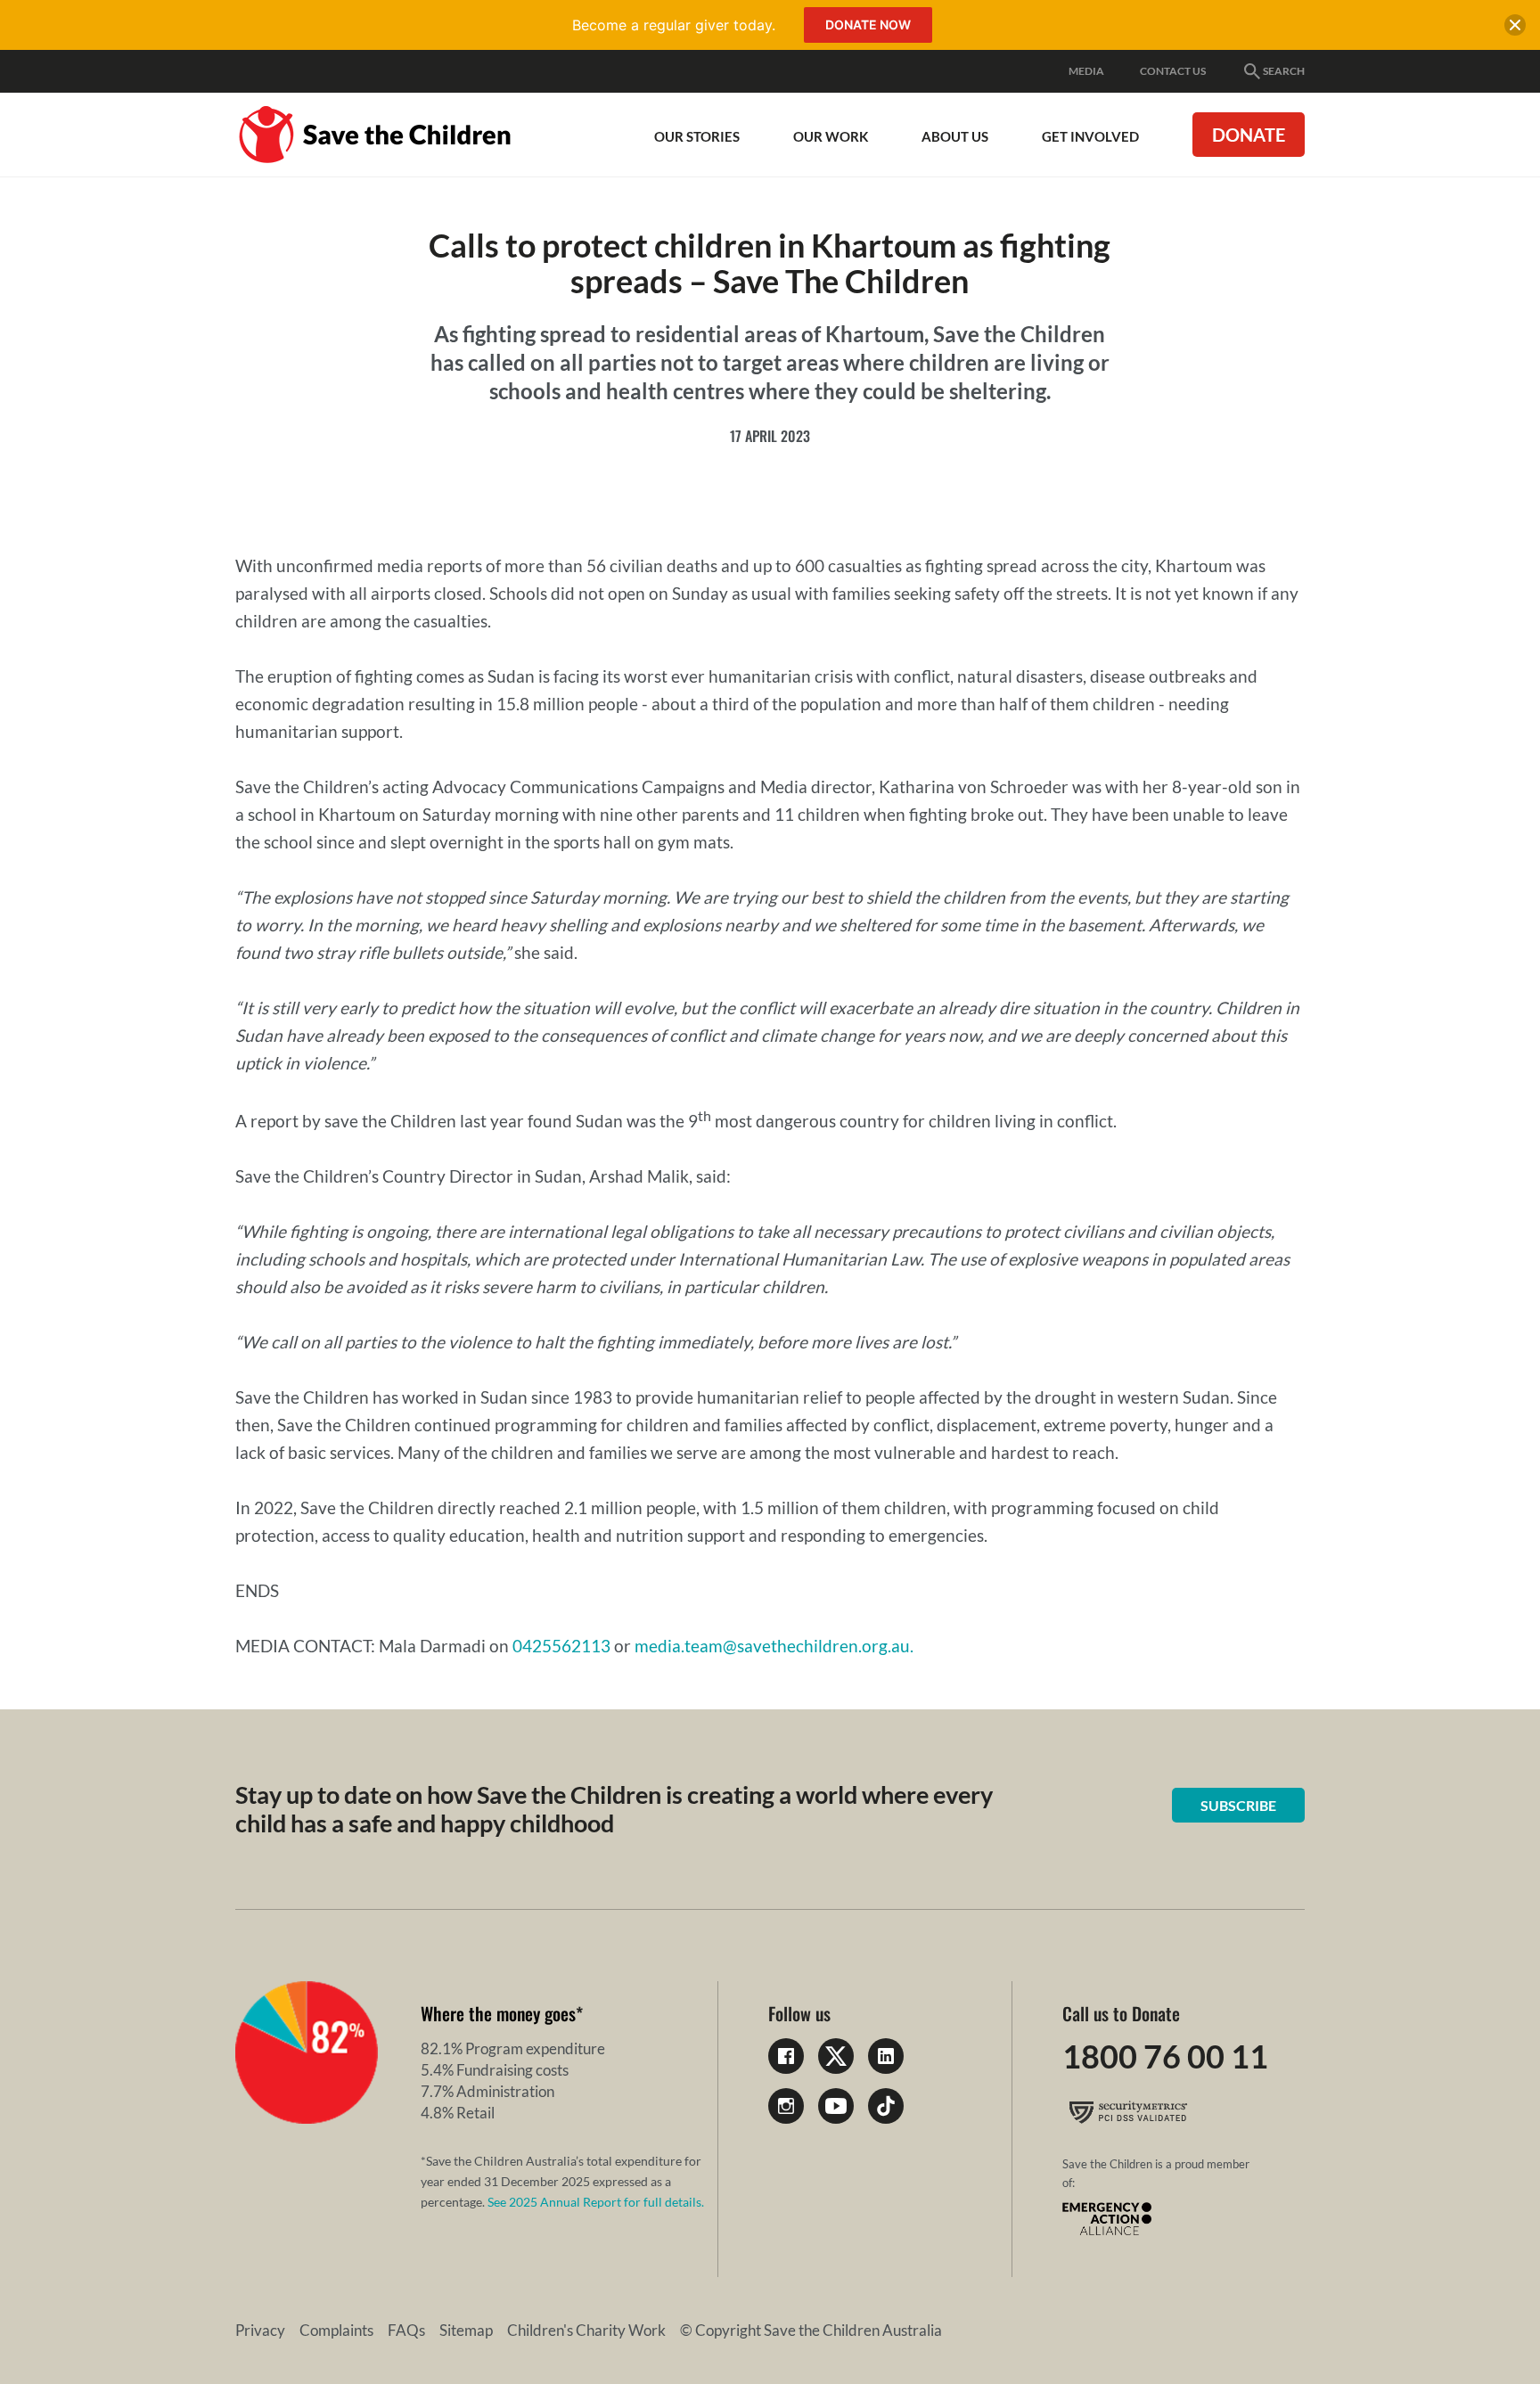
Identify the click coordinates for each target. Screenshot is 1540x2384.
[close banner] (1515, 29)
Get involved (1090, 136)
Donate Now (868, 25)
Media (1086, 71)
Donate (1249, 135)
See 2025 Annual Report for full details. (596, 2202)
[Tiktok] (886, 2106)
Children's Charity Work (586, 2330)
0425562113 (561, 1646)
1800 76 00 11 (1165, 2056)
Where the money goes (498, 2013)
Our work (831, 136)
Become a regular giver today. (674, 25)
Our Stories (697, 136)
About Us (955, 136)
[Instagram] (786, 2106)
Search (1284, 71)
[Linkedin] (886, 2056)
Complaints (336, 2330)
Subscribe (1238, 1805)
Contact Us (1173, 71)
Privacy (260, 2330)
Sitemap (466, 2330)
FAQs (406, 2330)
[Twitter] (836, 2056)
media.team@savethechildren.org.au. (774, 1646)
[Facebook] (786, 2056)
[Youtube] (836, 2106)
